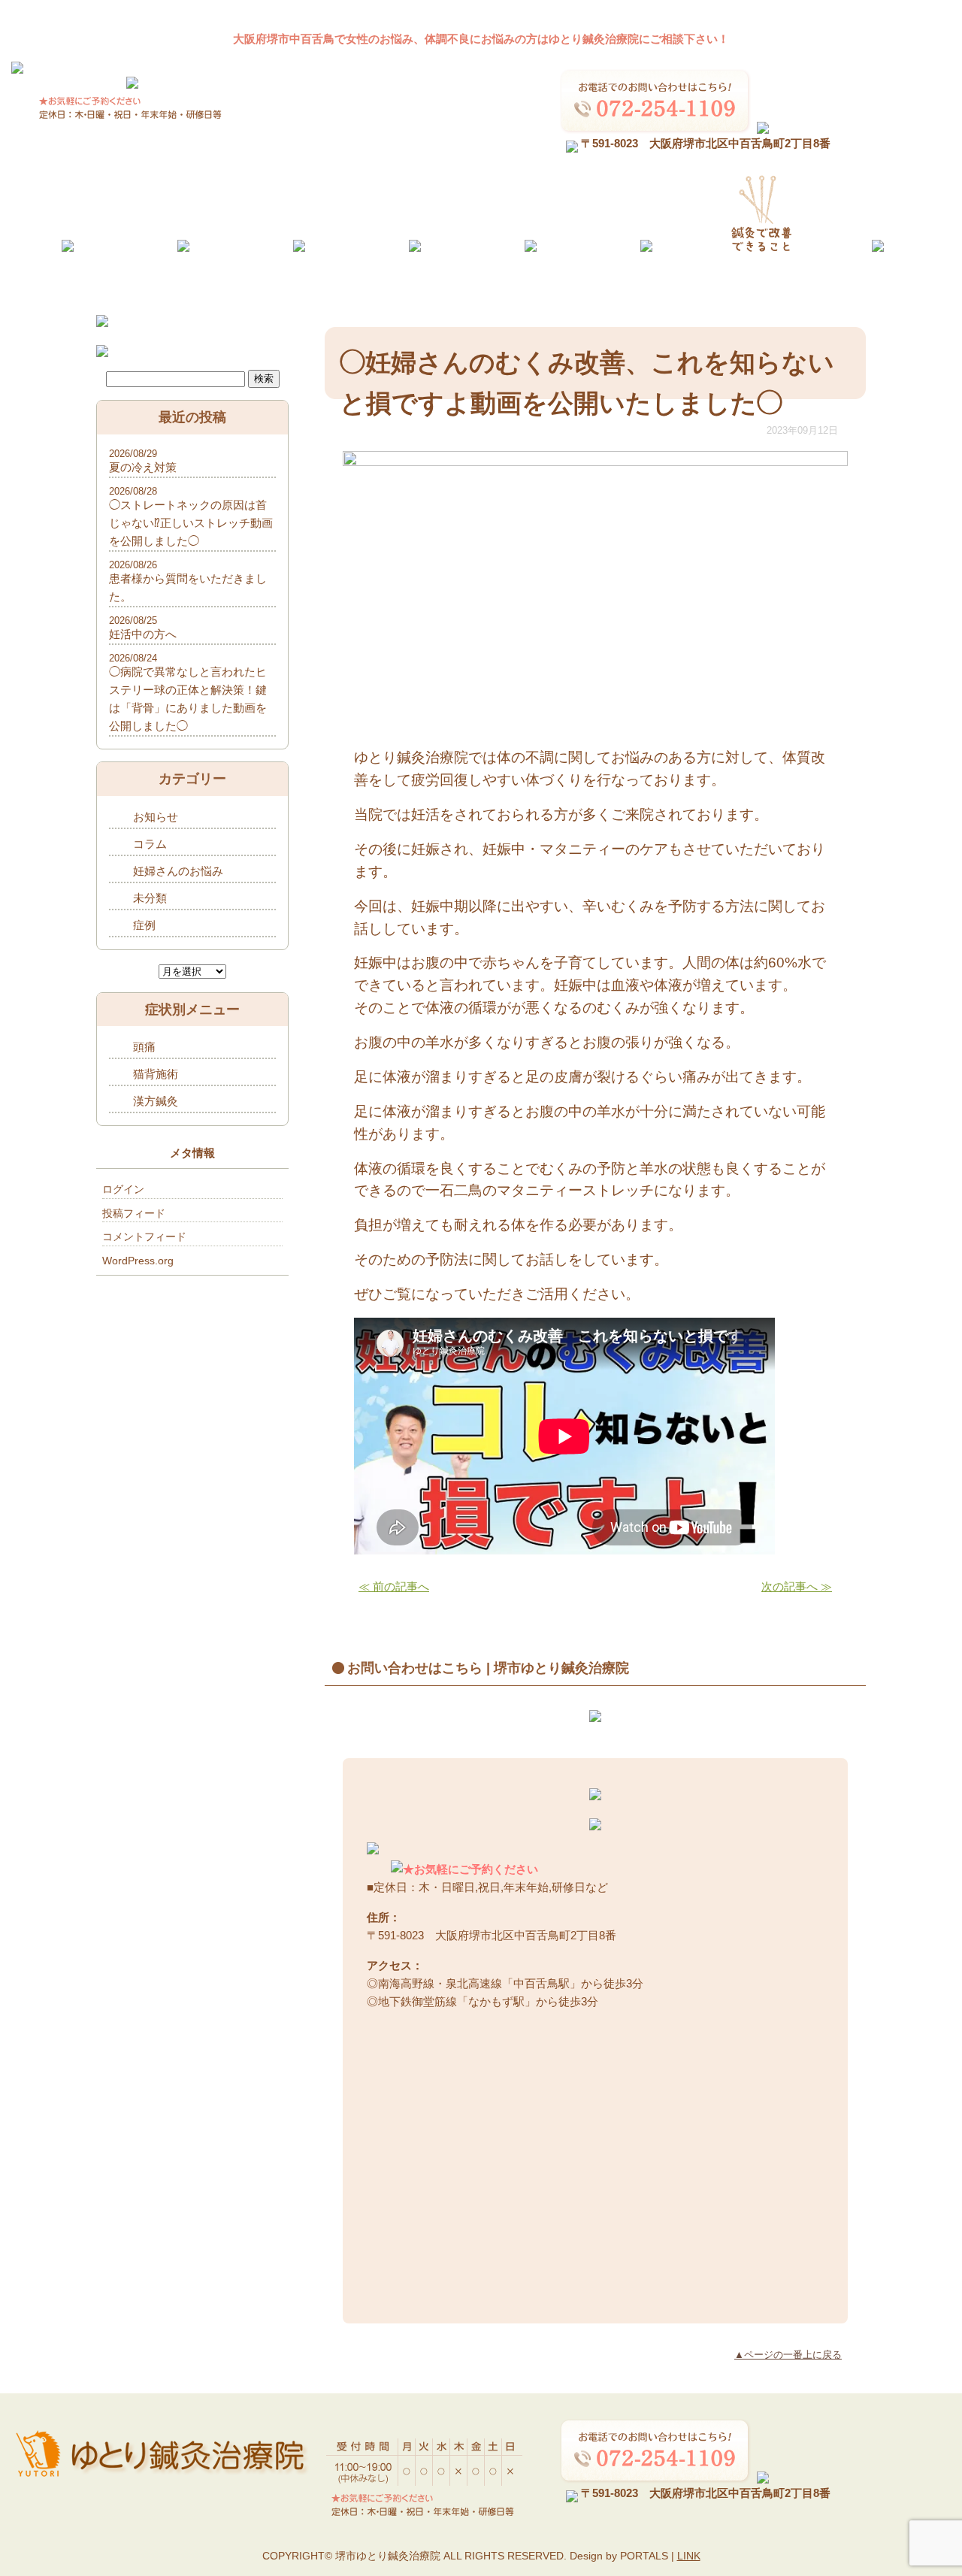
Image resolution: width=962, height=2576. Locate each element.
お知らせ (156, 817)
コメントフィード (144, 1237)
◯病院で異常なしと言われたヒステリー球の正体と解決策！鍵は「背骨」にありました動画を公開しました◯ (188, 699)
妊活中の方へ (143, 634)
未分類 (150, 898)
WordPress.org (138, 1261)
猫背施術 (156, 1074)
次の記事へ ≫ (797, 1586)
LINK (689, 2556)
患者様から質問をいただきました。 (188, 587)
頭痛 (144, 1047)
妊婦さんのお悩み (178, 871)
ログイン (123, 1189)
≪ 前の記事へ (394, 1586)
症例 (144, 925)
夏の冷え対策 (143, 467)
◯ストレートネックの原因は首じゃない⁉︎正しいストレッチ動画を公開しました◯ (191, 523)
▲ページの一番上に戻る (788, 2355)
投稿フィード (134, 1213)
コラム (150, 844)
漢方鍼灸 (156, 1101)
